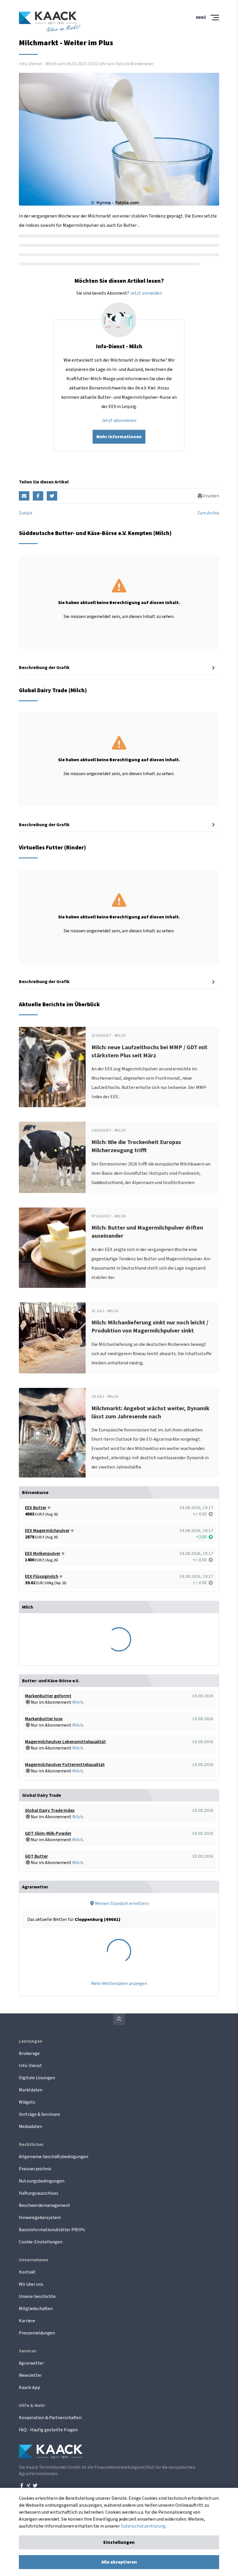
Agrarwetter (31, 2363)
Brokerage (29, 2053)
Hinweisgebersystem (40, 2218)
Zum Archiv (208, 513)
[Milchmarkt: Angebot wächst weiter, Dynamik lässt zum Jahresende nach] (52, 1433)
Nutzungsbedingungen (42, 2181)
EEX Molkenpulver (43, 1553)
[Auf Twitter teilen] (52, 496)
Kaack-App (29, 2388)
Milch (78, 1702)
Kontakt (27, 2272)
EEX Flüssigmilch (42, 1576)
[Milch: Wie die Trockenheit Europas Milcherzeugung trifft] (52, 1157)
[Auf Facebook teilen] (38, 496)
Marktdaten (31, 2090)
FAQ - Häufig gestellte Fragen (48, 2430)
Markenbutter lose (44, 1719)
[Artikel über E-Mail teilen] (24, 496)
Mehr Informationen (119, 437)
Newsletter (30, 2375)
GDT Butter (36, 1856)
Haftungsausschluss (39, 2193)
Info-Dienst (30, 2066)
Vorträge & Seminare (39, 2114)
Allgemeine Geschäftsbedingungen (54, 2157)
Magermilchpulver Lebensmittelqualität (65, 1742)
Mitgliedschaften (36, 2309)
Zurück (26, 513)
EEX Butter (36, 1508)
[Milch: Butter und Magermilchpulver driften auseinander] (52, 1248)
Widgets (27, 2102)
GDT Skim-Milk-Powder (48, 1833)
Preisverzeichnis (35, 2169)
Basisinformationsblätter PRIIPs (52, 2230)
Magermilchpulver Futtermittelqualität (65, 1765)
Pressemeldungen (37, 2333)
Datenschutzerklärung (143, 2526)
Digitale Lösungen (37, 2078)
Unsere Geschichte (37, 2296)
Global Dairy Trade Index (50, 1810)
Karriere (27, 2321)
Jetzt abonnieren (119, 420)
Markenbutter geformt (48, 1696)
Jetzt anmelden (146, 293)
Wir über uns (31, 2284)
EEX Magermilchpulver (47, 1531)
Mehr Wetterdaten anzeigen (119, 1984)
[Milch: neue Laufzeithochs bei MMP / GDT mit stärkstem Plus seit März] (52, 1067)
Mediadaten (30, 2127)
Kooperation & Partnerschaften (50, 2418)
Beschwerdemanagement (45, 2205)
